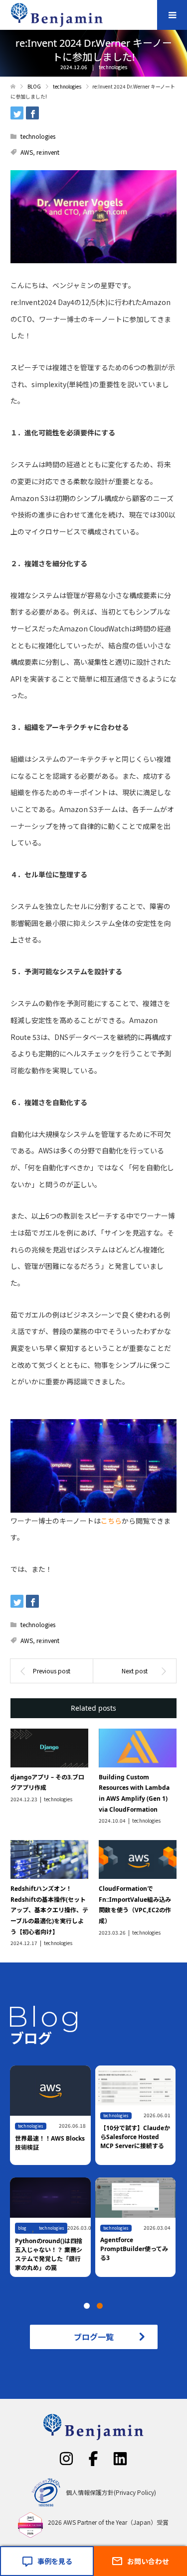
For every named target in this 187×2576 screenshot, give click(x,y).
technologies (113, 67)
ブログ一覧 (94, 2337)
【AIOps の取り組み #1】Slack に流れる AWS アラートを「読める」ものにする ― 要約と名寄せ (50, 2141)
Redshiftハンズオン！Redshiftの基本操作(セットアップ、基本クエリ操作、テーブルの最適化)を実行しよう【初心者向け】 (49, 1910)
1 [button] (87, 2306)
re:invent (48, 152)
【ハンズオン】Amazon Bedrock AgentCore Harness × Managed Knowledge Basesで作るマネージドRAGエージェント (135, 2262)
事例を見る (55, 2561)
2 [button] (100, 2306)
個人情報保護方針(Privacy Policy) (111, 2492)
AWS (27, 152)
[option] (96, 2178)
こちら (111, 1521)
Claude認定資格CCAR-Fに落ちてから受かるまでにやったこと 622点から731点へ (48, 2254)
